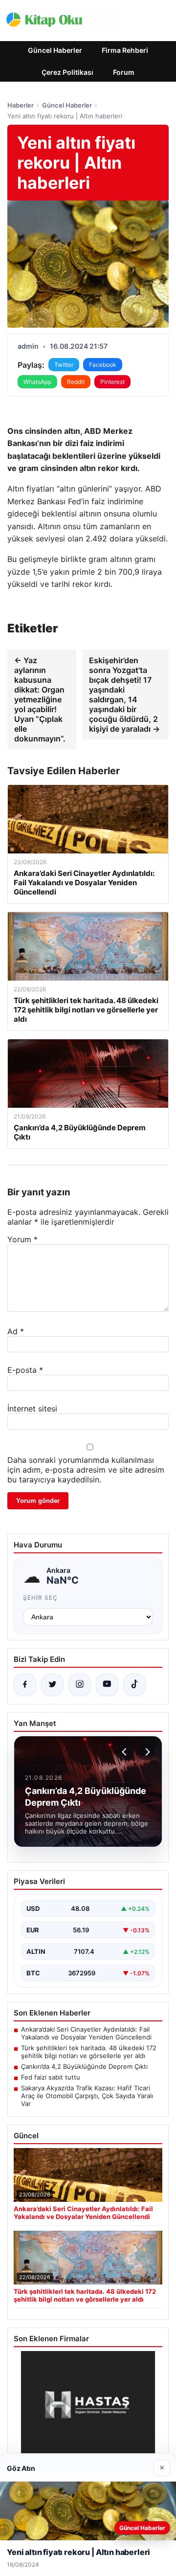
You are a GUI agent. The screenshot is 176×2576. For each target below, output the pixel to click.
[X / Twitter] (52, 1685)
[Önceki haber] (126, 1752)
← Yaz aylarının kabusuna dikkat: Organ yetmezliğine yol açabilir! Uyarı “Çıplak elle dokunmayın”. (40, 699)
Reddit (76, 382)
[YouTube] (107, 1685)
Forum (124, 72)
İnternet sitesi (32, 1409)
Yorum (22, 1239)
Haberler (21, 105)
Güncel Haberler (55, 50)
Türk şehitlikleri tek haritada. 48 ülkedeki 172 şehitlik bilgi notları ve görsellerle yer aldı (89, 2052)
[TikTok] (134, 1685)
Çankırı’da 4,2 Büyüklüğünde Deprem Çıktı (84, 2066)
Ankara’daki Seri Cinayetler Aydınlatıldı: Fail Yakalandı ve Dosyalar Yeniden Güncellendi (86, 2033)
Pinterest (112, 382)
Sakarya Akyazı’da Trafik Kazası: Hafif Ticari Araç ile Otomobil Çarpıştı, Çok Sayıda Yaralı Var (87, 2096)
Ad (16, 1331)
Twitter (64, 365)
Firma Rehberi (125, 50)
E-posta (25, 1370)
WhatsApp (37, 382)
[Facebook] (25, 1685)
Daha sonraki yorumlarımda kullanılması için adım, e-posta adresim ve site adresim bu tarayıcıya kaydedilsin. (86, 1470)
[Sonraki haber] (146, 1752)
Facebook (103, 365)
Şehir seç (40, 1598)
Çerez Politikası (67, 72)
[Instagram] (80, 1685)
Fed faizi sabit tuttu (51, 2077)
